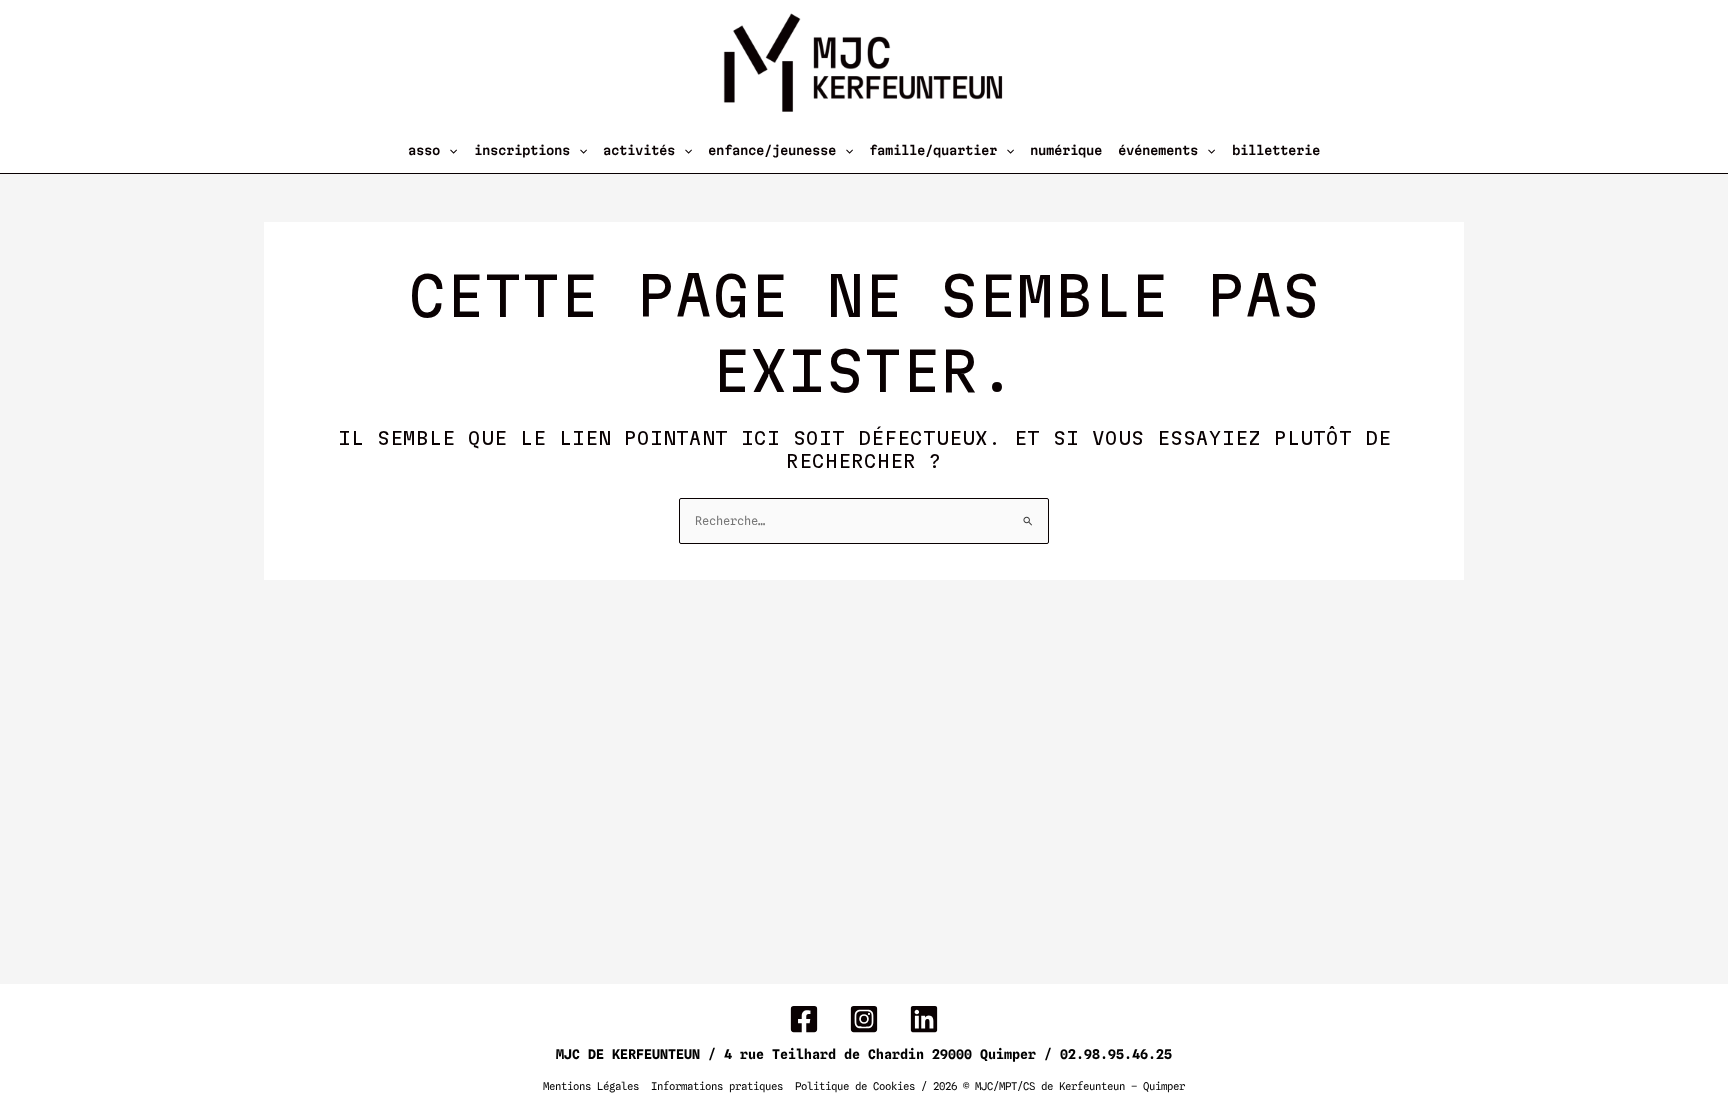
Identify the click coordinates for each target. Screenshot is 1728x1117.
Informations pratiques (717, 1086)
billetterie (1276, 150)
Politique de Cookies (855, 1086)
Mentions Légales (591, 1086)
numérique (1066, 150)
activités (639, 150)
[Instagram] (864, 1019)
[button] (448, 150)
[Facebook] (804, 1019)
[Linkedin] (924, 1019)
